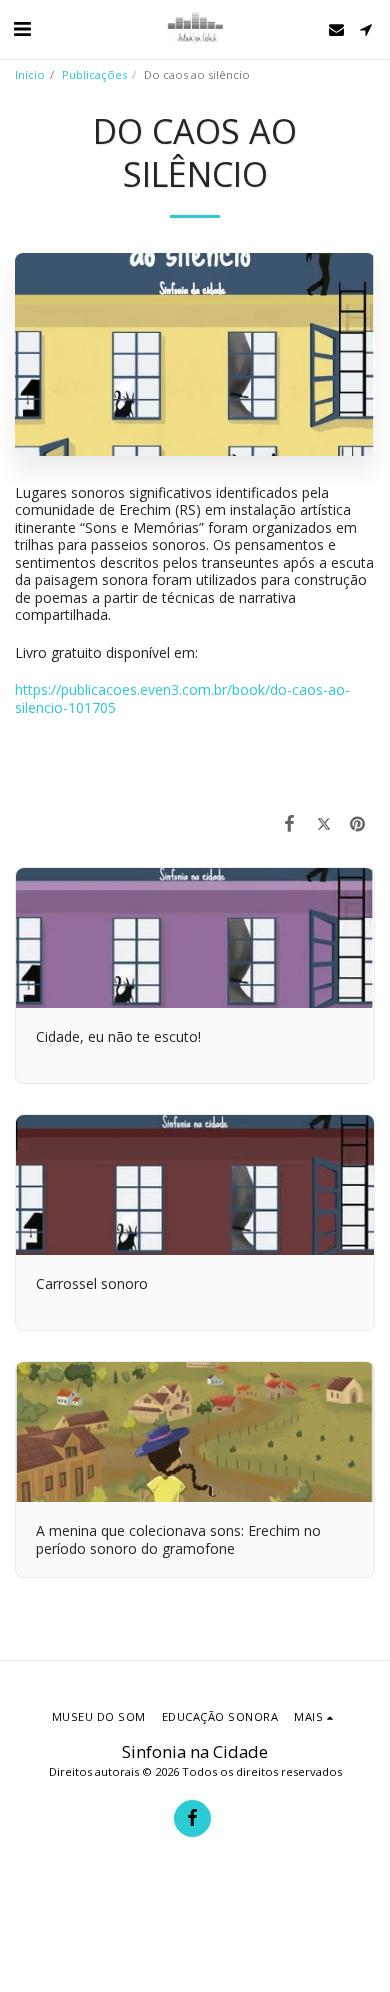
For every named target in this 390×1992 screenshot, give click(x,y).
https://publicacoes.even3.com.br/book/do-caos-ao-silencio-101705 (182, 698)
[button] (22, 28)
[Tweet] (324, 823)
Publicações (94, 74)
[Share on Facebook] (289, 823)
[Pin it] (358, 823)
